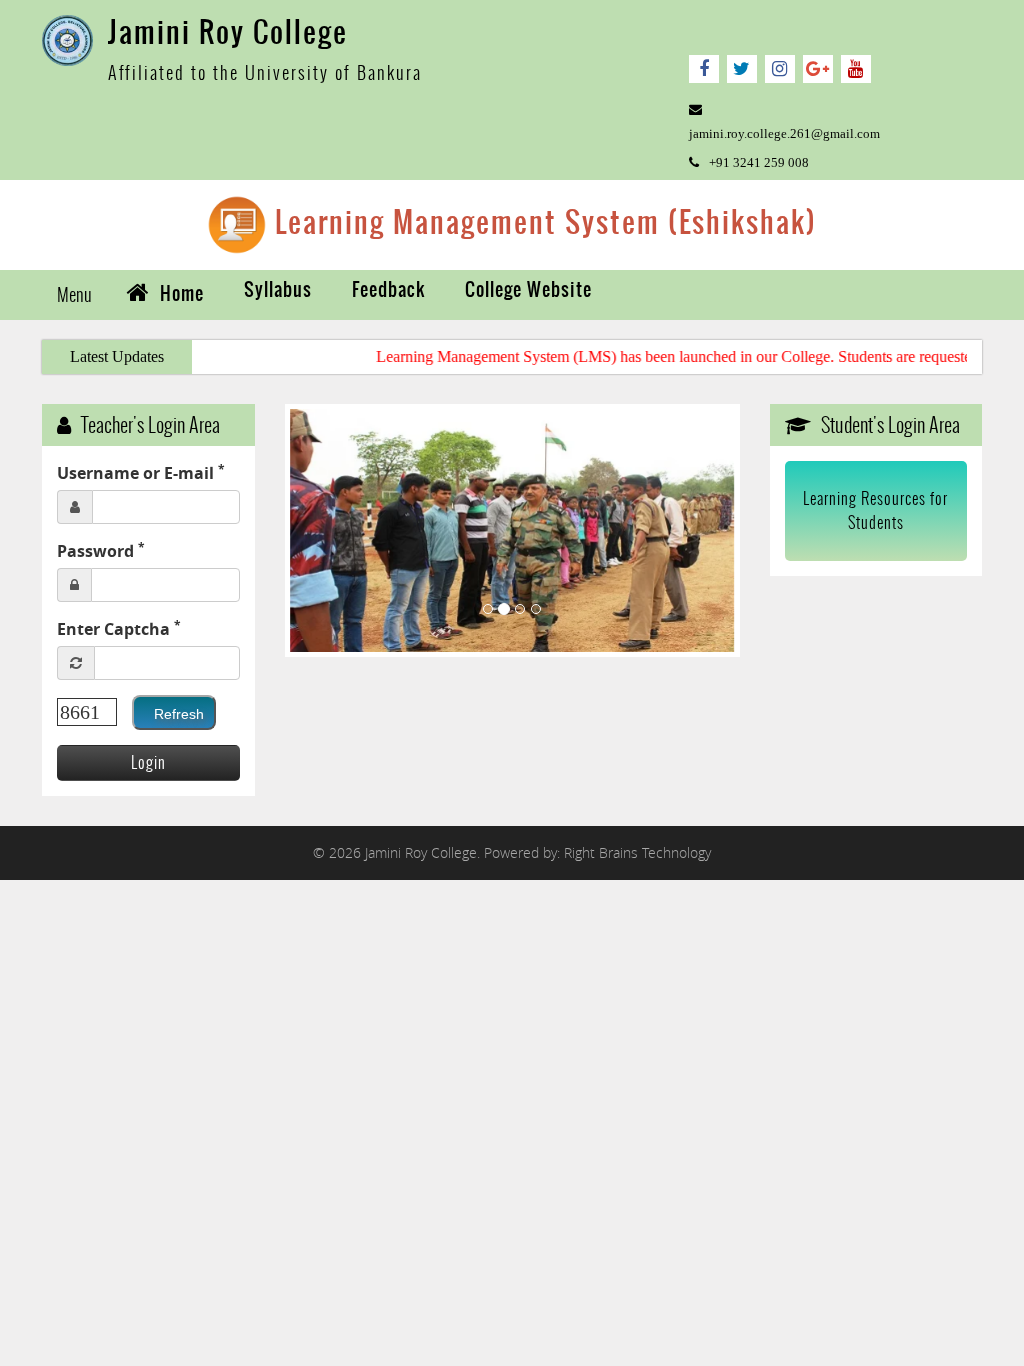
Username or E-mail (141, 472)
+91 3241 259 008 (759, 162)
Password (101, 550)
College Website (528, 289)
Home (179, 293)
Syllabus (278, 289)
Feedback (388, 289)
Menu (74, 294)
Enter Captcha (119, 628)
